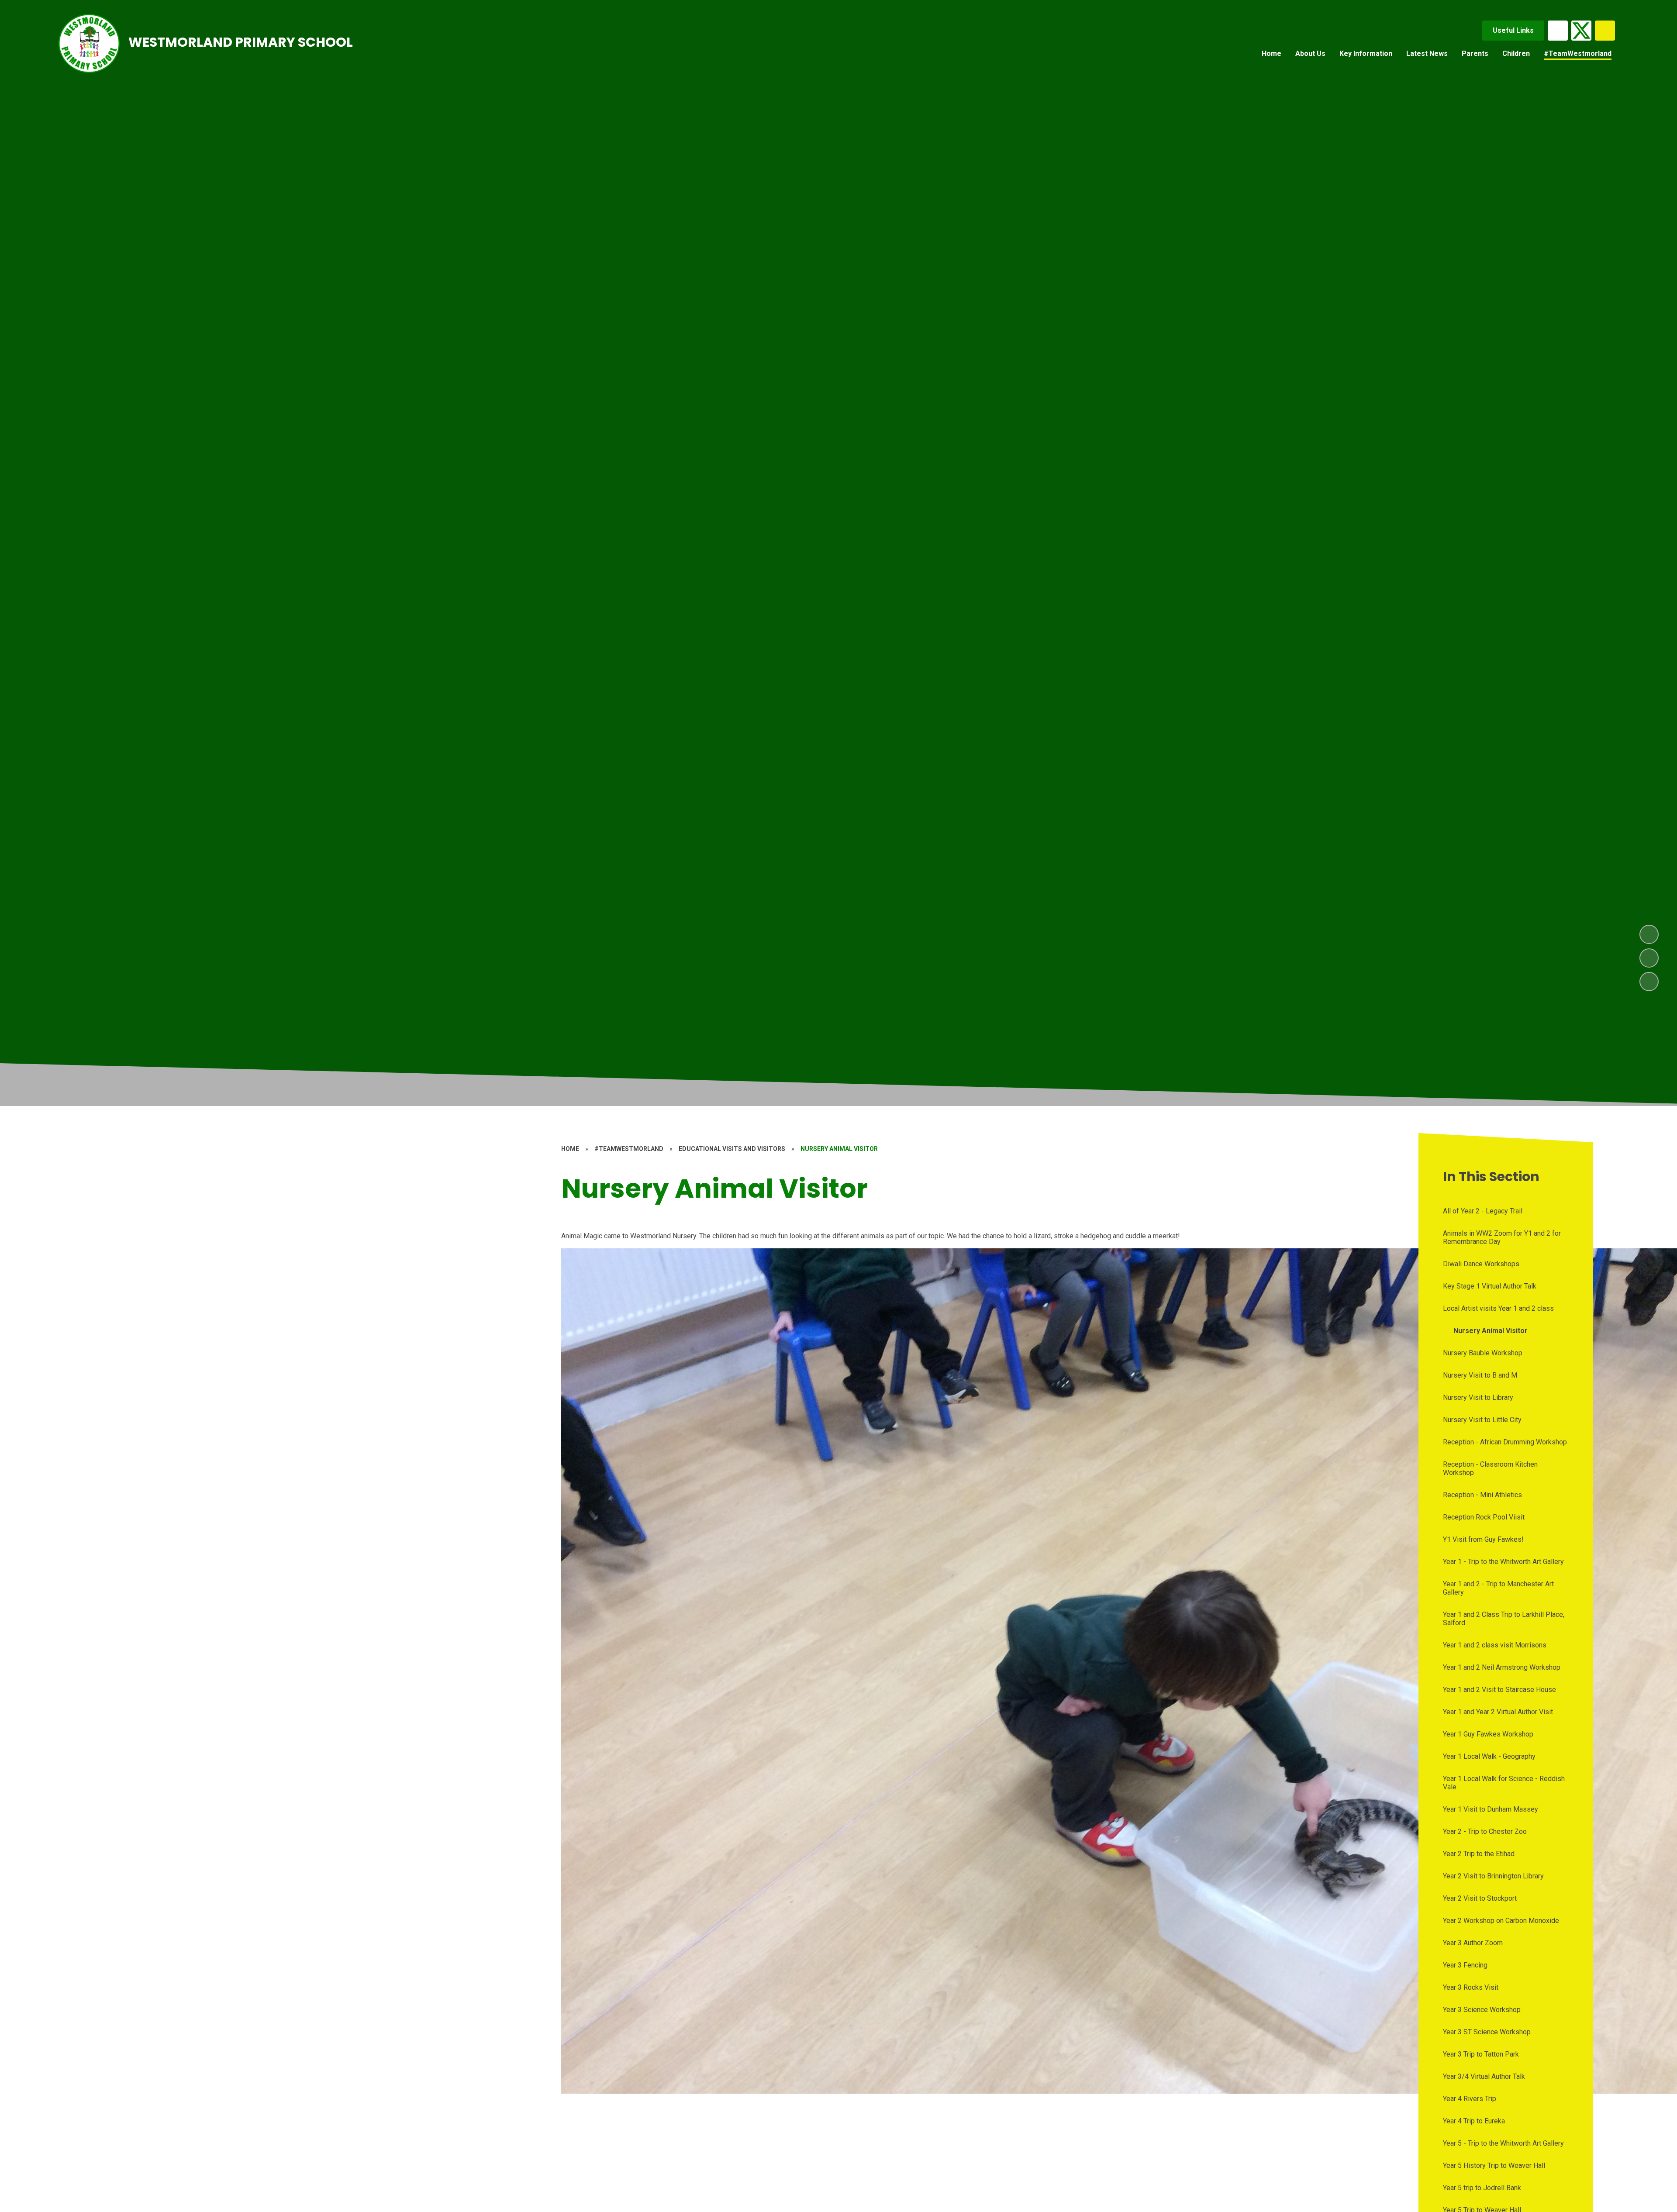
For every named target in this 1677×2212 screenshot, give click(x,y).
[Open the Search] (1605, 31)
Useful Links (1513, 30)
